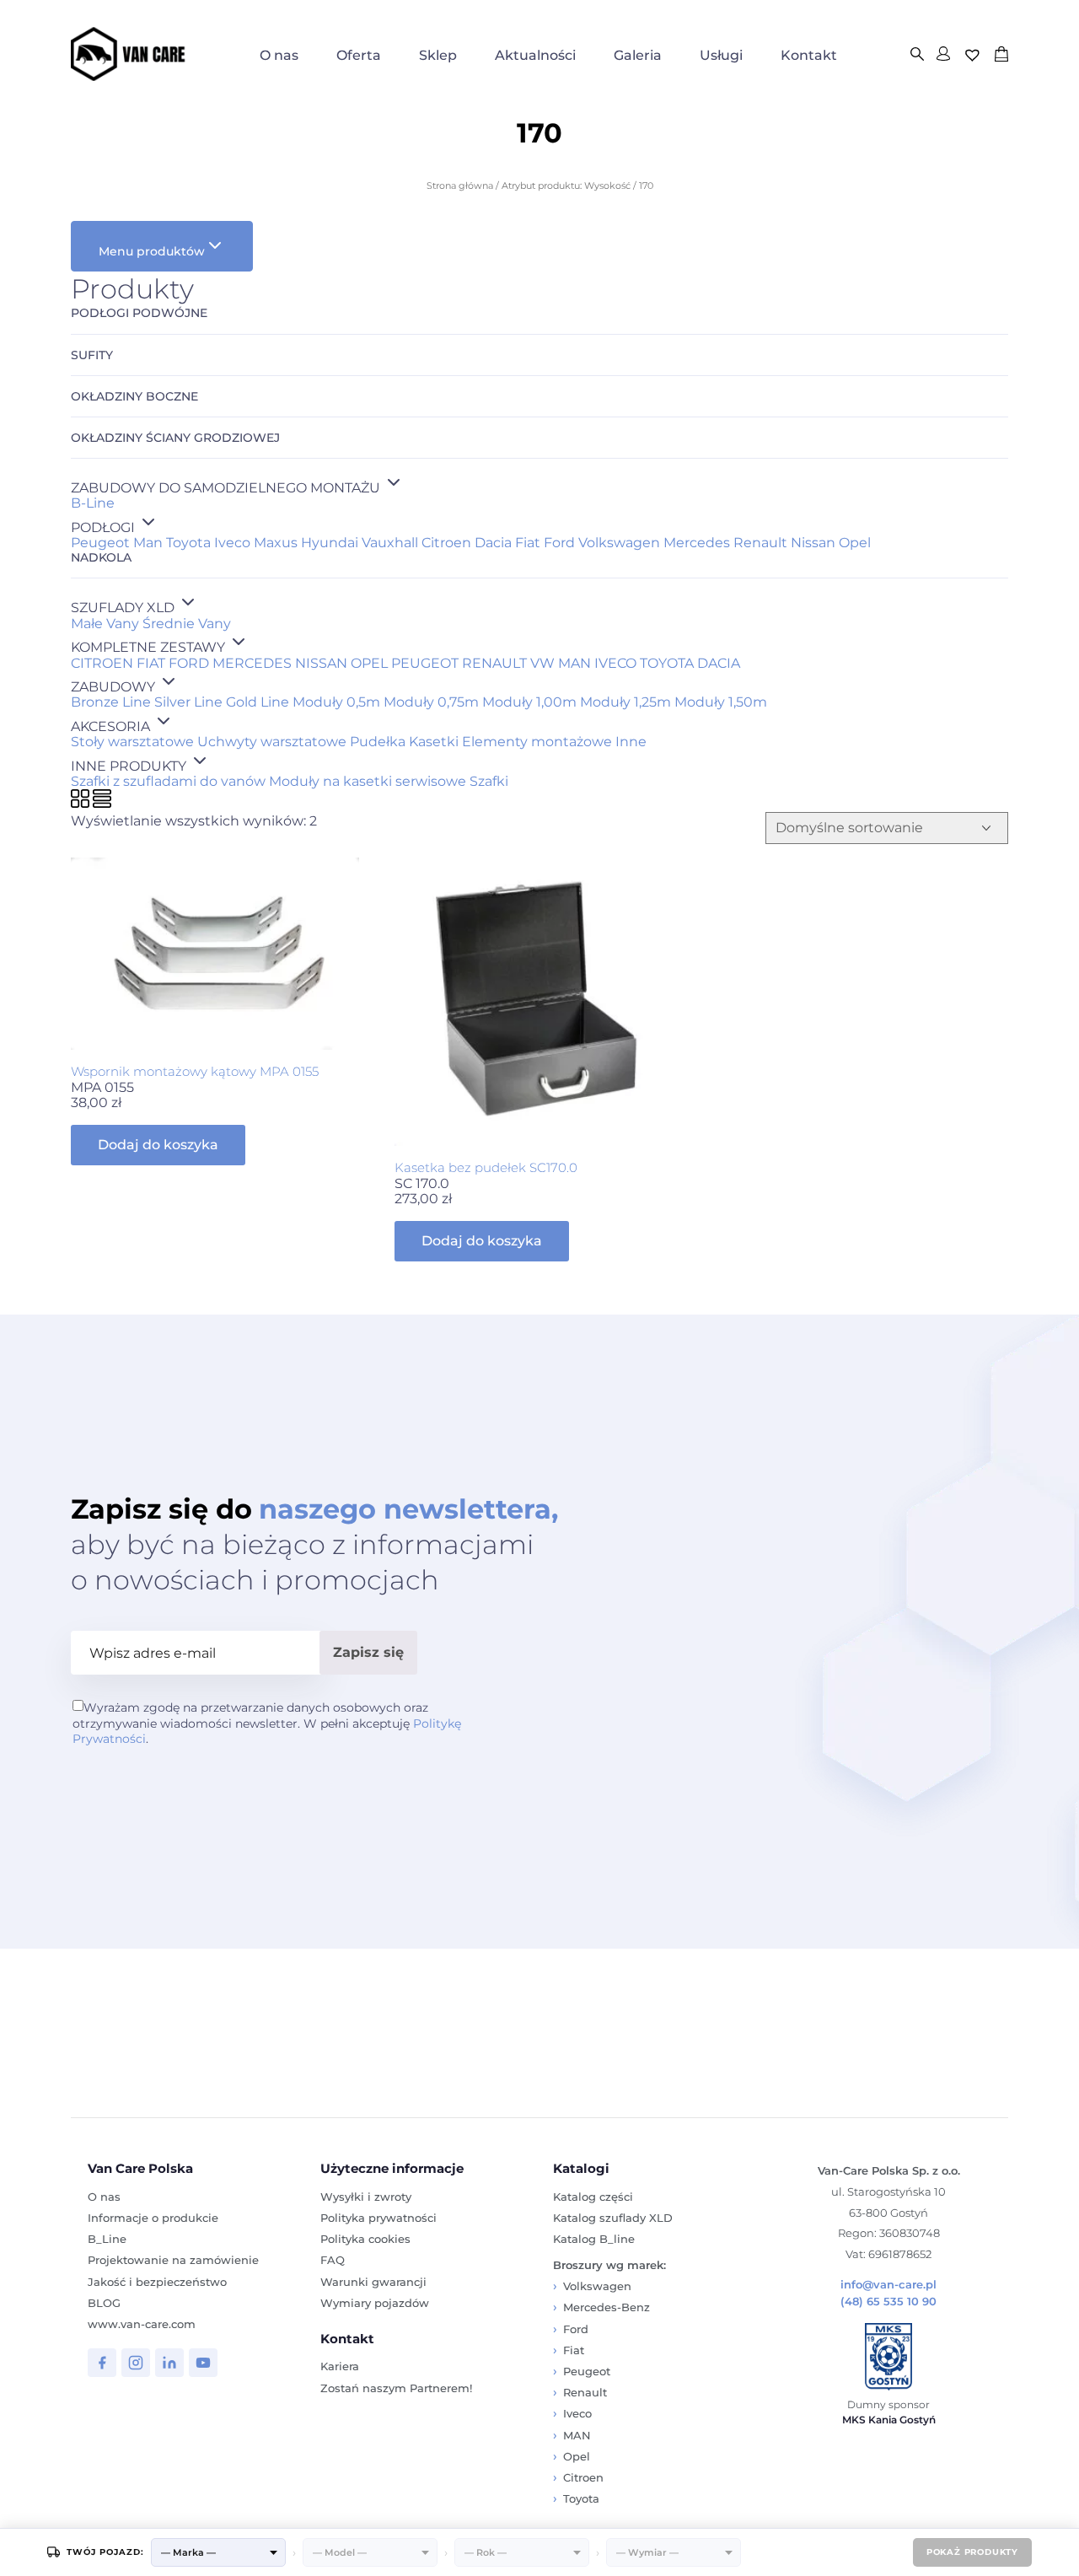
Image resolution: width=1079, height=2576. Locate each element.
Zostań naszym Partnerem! (396, 2388)
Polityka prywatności (378, 2218)
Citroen (446, 543)
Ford (559, 543)
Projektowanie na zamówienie (173, 2260)
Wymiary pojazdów (375, 2303)
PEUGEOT (425, 663)
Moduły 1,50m (721, 702)
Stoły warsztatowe (132, 742)
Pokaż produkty (972, 2552)
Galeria (638, 55)
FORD (189, 663)
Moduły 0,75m (431, 702)
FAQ (333, 2260)
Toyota (188, 543)
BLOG (104, 2303)
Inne (631, 742)
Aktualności (535, 55)
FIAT (151, 663)
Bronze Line (111, 702)
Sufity (92, 355)
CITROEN (102, 663)
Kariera (340, 2366)
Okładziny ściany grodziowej (175, 438)
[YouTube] (203, 2363)
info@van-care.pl (888, 2285)
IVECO (615, 663)
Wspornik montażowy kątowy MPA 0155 (195, 1071)
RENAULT (494, 663)
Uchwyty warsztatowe (272, 742)
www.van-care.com (142, 2324)
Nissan (813, 543)
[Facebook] (102, 2363)
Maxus (276, 543)
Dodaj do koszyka (158, 1145)
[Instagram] (136, 2363)
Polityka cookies (365, 2239)
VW (542, 663)
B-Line (93, 503)
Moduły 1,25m (625, 702)
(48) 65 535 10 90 (888, 2302)
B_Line (107, 2239)
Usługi (721, 55)
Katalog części (593, 2197)
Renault (760, 543)
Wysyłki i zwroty (366, 2197)
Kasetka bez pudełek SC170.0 (486, 1167)
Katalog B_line (594, 2239)
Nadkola (101, 558)
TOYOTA (667, 663)
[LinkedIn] (169, 2363)
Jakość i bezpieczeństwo (157, 2282)
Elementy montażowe (537, 742)
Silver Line (188, 702)
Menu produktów (152, 251)
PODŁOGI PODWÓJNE (139, 313)
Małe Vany (105, 624)
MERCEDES (252, 663)
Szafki (489, 781)
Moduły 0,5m (336, 702)
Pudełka (378, 742)
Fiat (528, 543)
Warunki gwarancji (373, 2282)
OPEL (369, 663)
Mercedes (697, 543)
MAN (574, 663)
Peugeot (100, 543)
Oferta (359, 55)
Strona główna (460, 186)
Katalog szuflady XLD (613, 2218)
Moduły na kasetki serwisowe (368, 781)
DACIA (719, 663)
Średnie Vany (187, 624)
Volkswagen (619, 543)
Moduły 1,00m (529, 702)
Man (148, 543)
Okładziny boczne (134, 397)
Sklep (438, 55)
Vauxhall (390, 543)
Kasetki (434, 742)
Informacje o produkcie (153, 2218)
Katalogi (581, 2168)
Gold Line (258, 702)
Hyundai (330, 543)
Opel (855, 543)
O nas (279, 55)
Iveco (232, 543)
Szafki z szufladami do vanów (168, 781)
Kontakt (809, 55)
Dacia (493, 543)
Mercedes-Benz (607, 2307)
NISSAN (321, 663)
